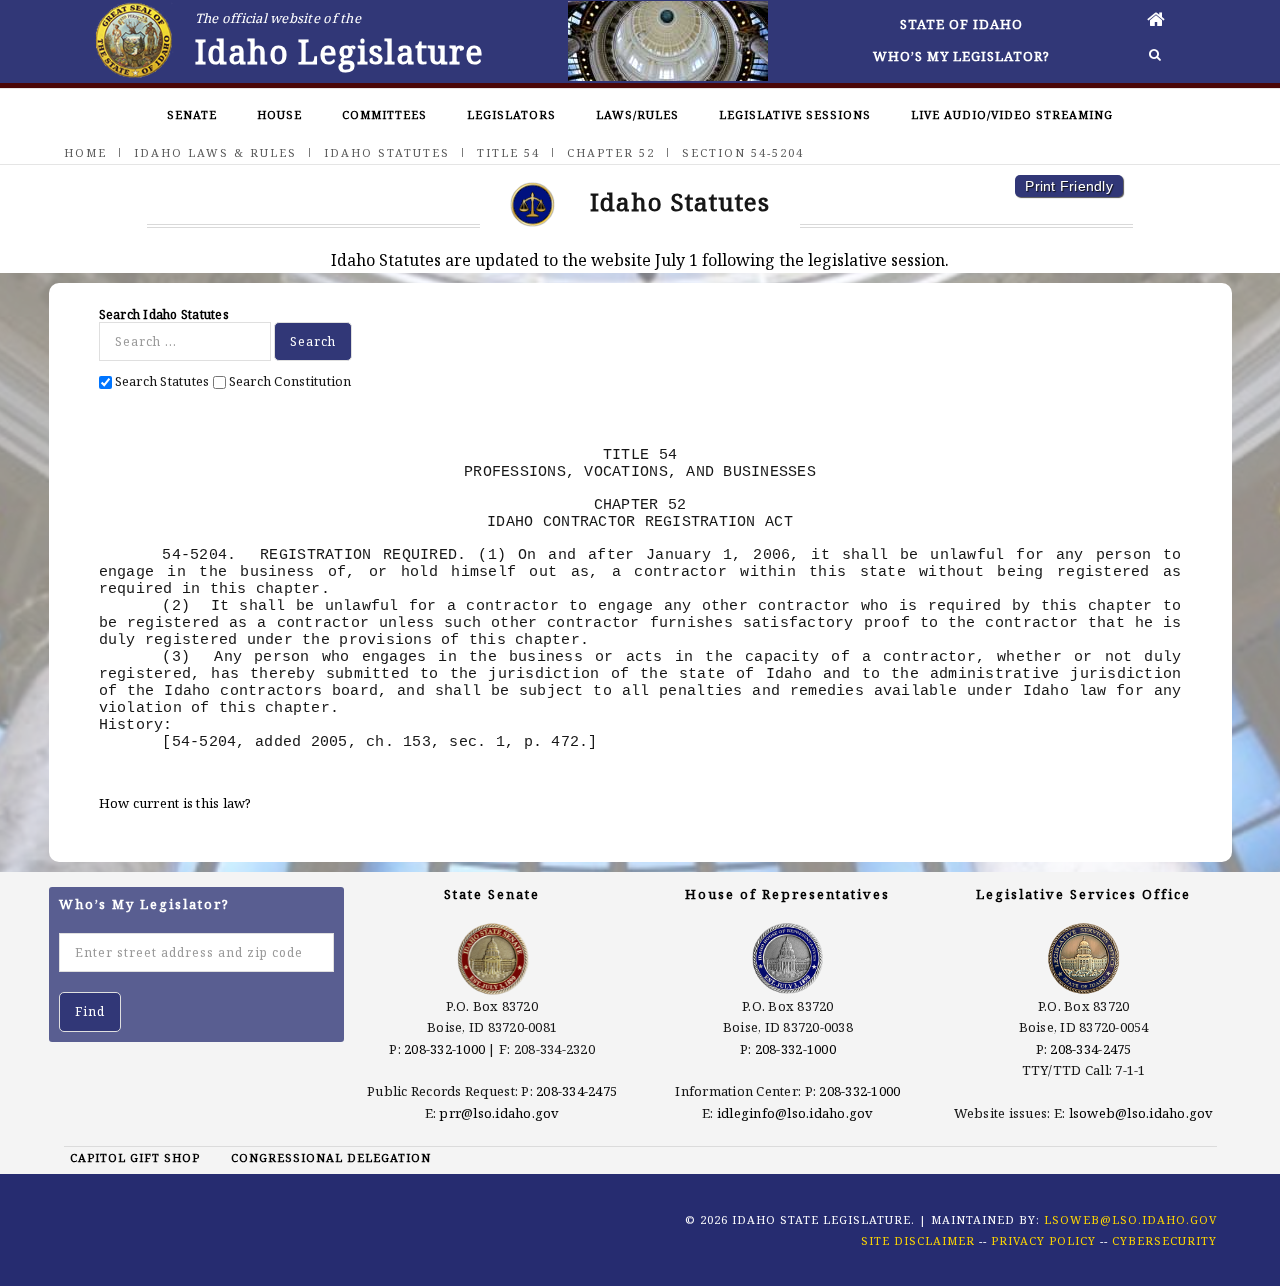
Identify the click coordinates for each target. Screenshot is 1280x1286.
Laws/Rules (637, 114)
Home (85, 152)
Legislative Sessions (795, 114)
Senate (192, 114)
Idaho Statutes (387, 152)
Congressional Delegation (331, 1157)
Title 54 (508, 152)
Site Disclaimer (918, 1240)
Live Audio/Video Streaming (1012, 114)
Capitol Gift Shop (135, 1157)
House (279, 114)
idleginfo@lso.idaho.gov (795, 1113)
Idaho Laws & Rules (215, 152)
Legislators (511, 114)
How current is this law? (175, 803)
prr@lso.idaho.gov (499, 1113)
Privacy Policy (1043, 1240)
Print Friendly (1069, 186)
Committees (384, 114)
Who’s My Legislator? (961, 56)
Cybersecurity (1164, 1240)
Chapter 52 (611, 152)
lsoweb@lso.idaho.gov (1141, 1113)
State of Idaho (961, 24)
